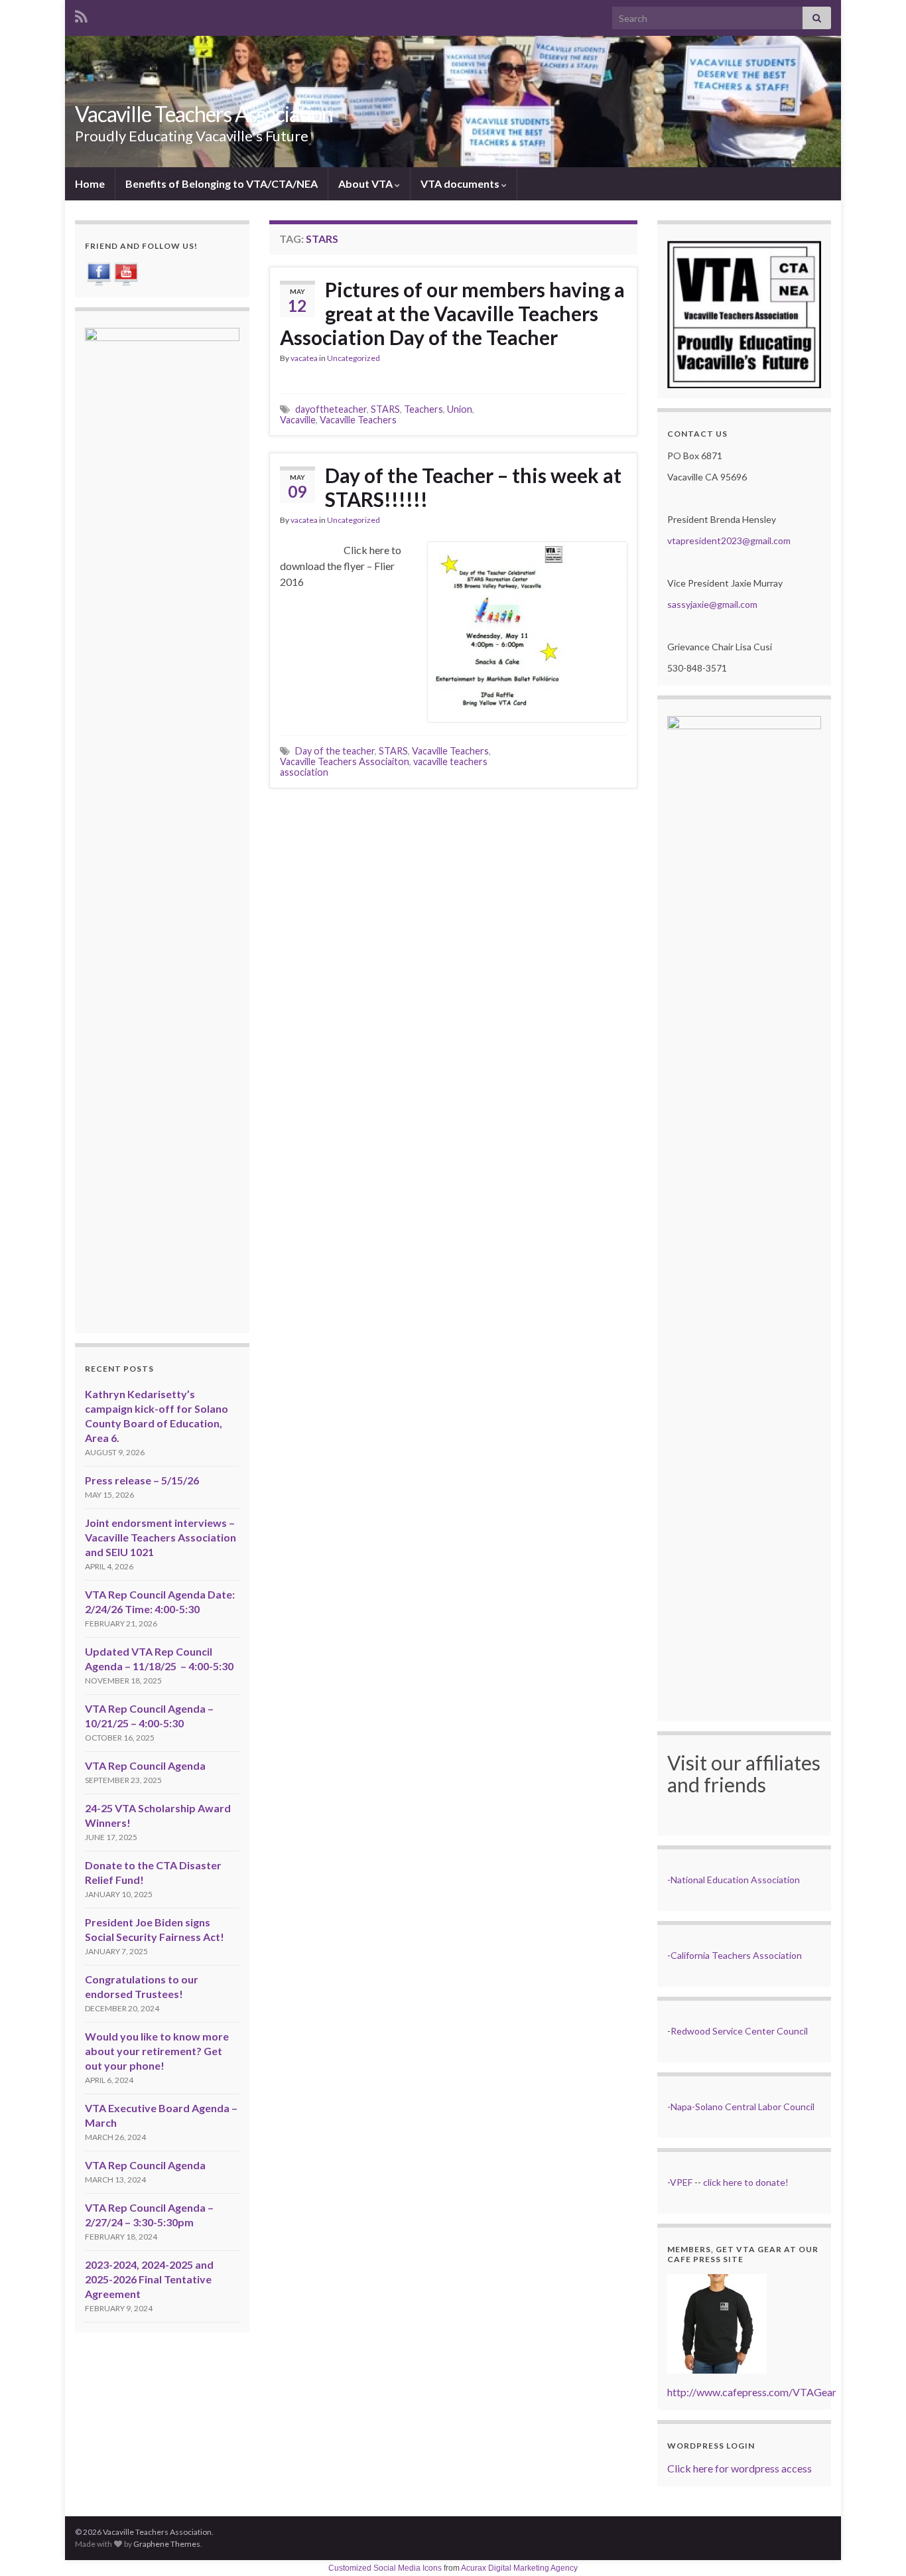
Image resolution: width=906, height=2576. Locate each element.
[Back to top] (876, 2546)
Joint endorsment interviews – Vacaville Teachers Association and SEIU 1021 (161, 1537)
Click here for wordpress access (740, 2468)
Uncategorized (354, 358)
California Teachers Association (736, 1955)
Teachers (423, 409)
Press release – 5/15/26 (142, 1480)
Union (460, 409)
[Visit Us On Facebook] (98, 272)
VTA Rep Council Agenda (145, 1765)
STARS (385, 409)
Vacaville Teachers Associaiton (345, 761)
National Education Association (735, 1880)
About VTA (366, 183)
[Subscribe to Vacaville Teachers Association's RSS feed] (81, 14)
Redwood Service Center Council (739, 2031)
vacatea (304, 358)
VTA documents (461, 183)
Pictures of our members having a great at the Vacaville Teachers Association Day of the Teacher (452, 313)
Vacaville (298, 420)
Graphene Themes (167, 2544)
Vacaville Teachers (358, 420)
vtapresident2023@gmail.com (729, 540)
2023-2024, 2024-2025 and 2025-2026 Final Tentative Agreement (149, 2279)
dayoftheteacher (331, 409)
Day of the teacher (335, 751)
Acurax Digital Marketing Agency (519, 2568)
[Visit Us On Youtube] (126, 272)
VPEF (681, 2182)
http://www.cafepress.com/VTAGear (752, 2392)
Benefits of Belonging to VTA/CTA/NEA (222, 183)
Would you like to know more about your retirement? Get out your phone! (157, 2051)
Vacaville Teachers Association (204, 114)
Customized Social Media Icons (385, 2568)
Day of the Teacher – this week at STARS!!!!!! (473, 487)
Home (90, 183)
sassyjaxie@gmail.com (712, 604)
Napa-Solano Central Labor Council (743, 2107)
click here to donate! (746, 2182)
